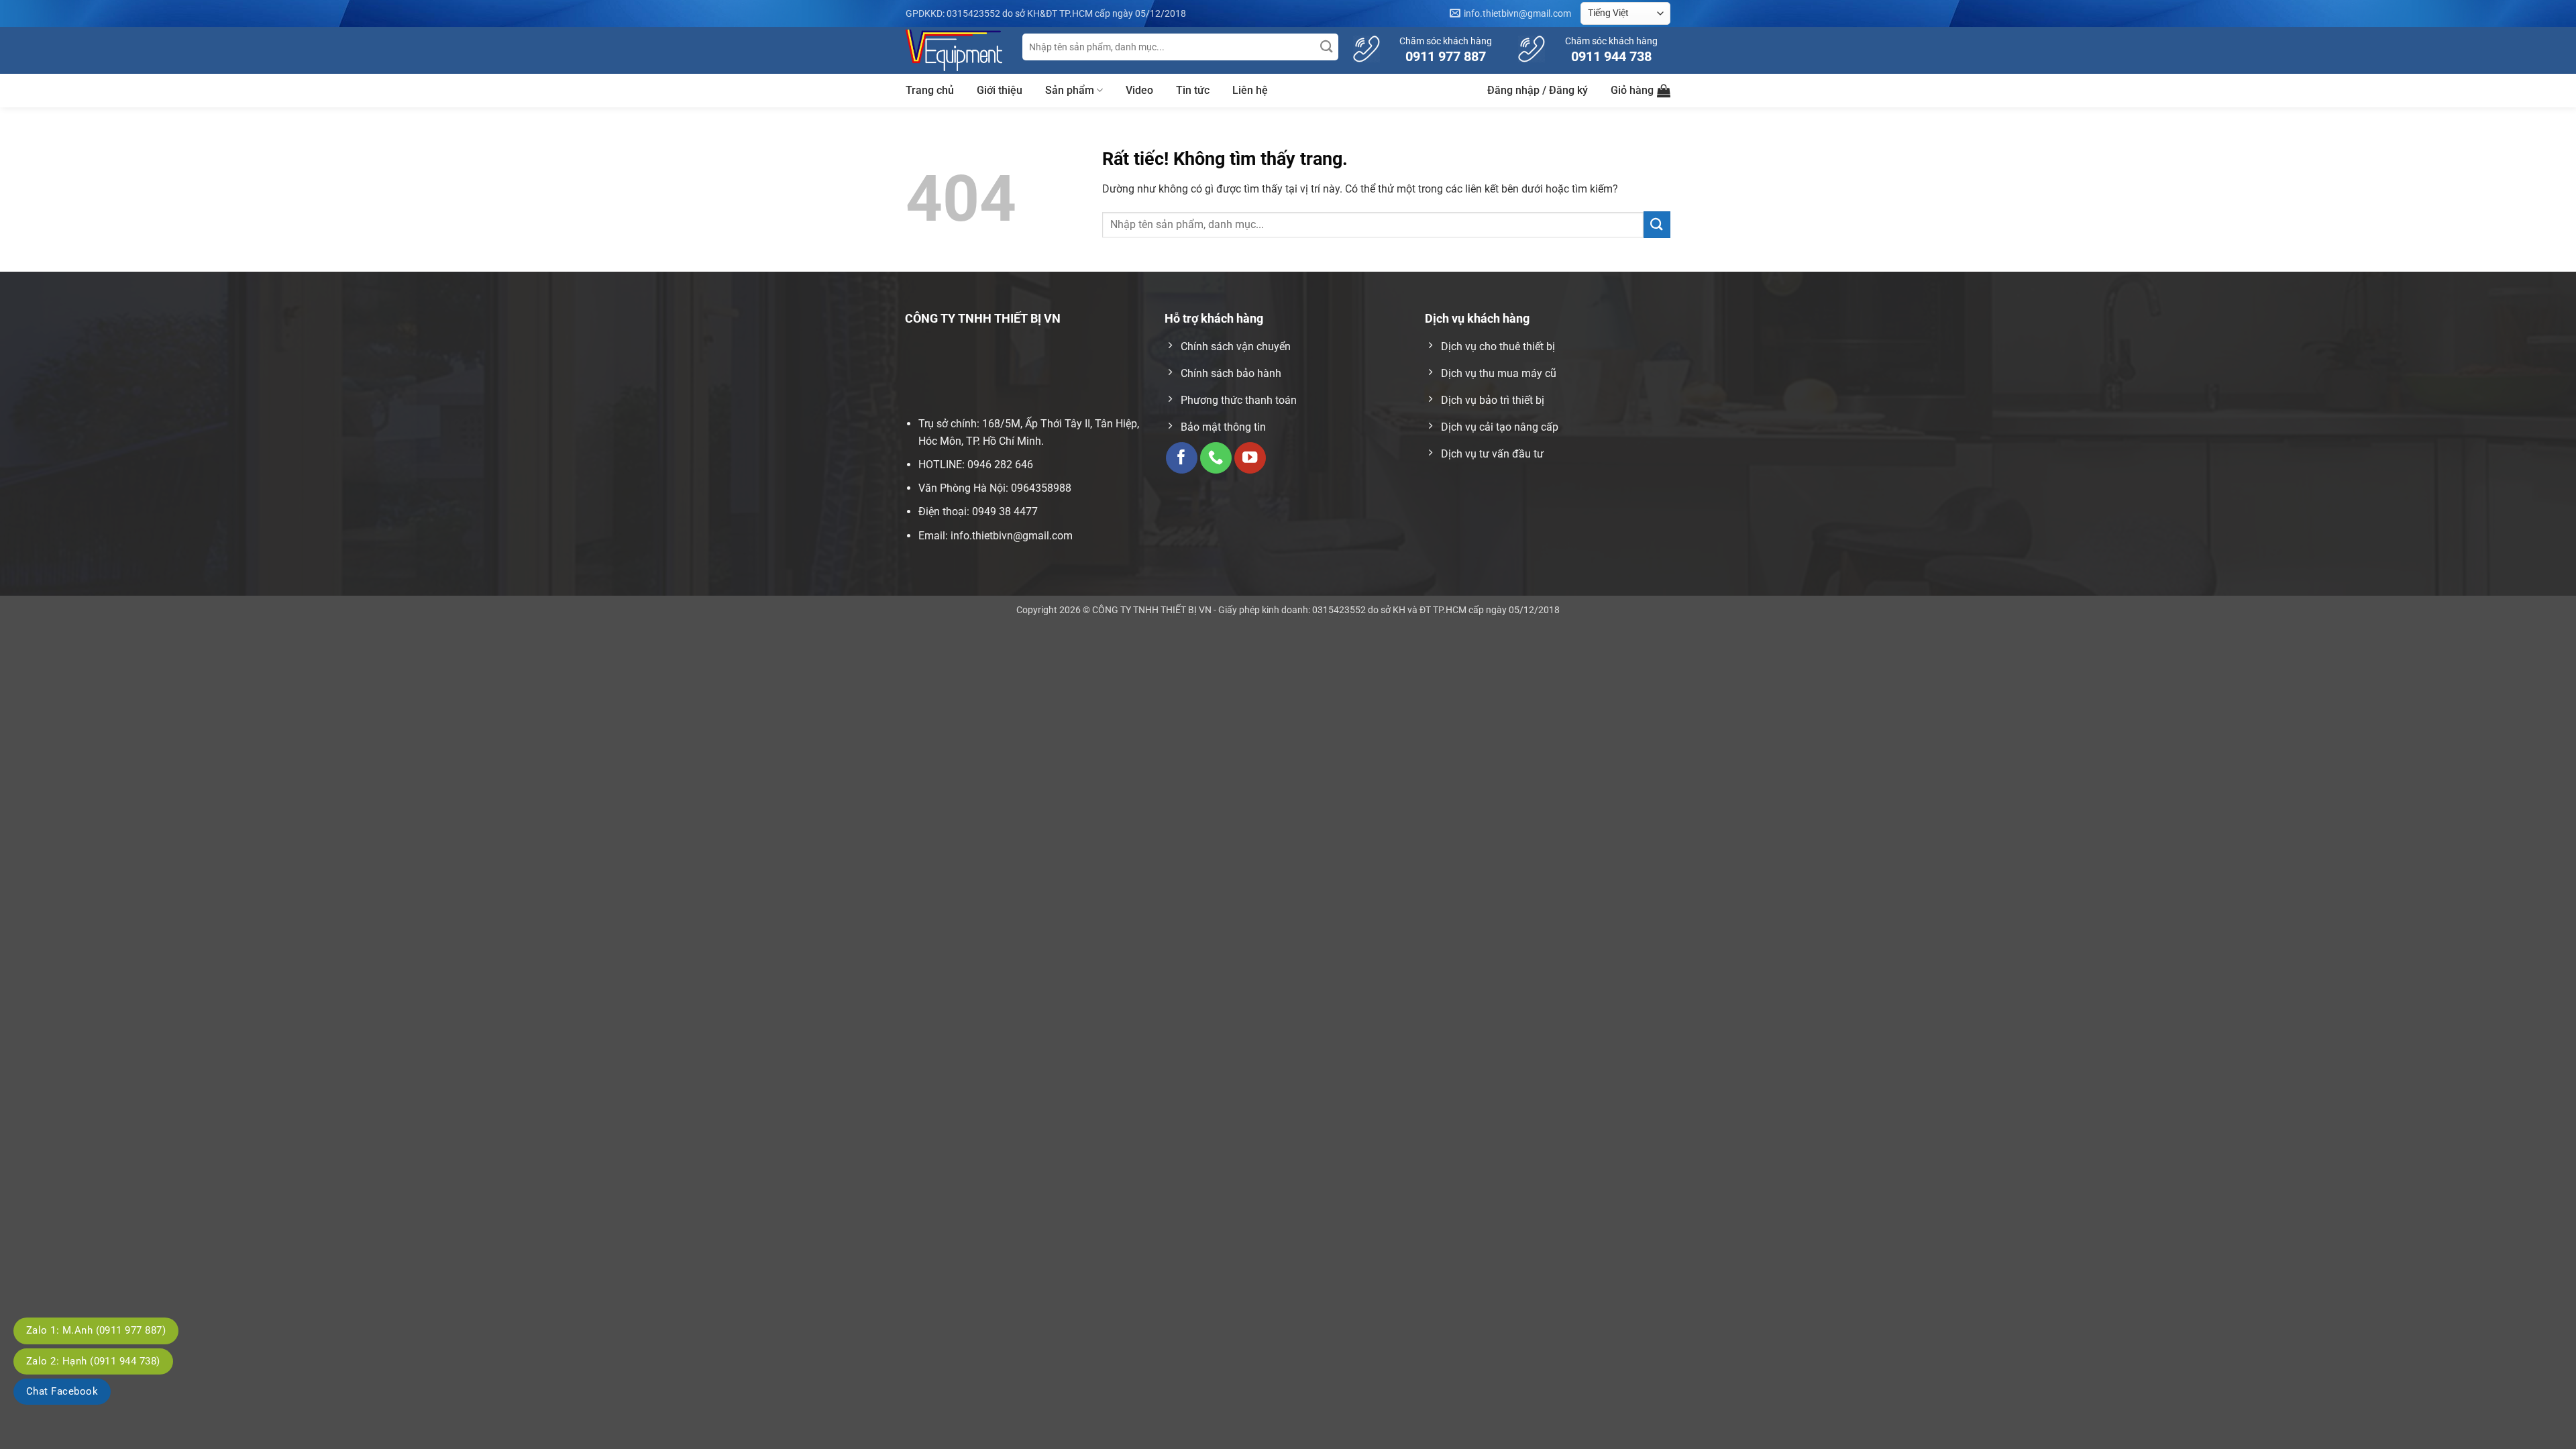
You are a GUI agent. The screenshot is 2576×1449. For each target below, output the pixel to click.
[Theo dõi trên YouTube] (1250, 458)
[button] (1538, 91)
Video (1139, 90)
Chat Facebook (62, 1391)
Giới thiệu (1000, 90)
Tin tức (1193, 90)
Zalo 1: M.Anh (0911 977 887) (96, 1330)
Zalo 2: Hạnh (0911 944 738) (93, 1361)
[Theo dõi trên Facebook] (1182, 458)
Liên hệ (1250, 90)
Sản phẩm (1070, 90)
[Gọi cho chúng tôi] (1216, 458)
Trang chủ (930, 90)
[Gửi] (1327, 47)
